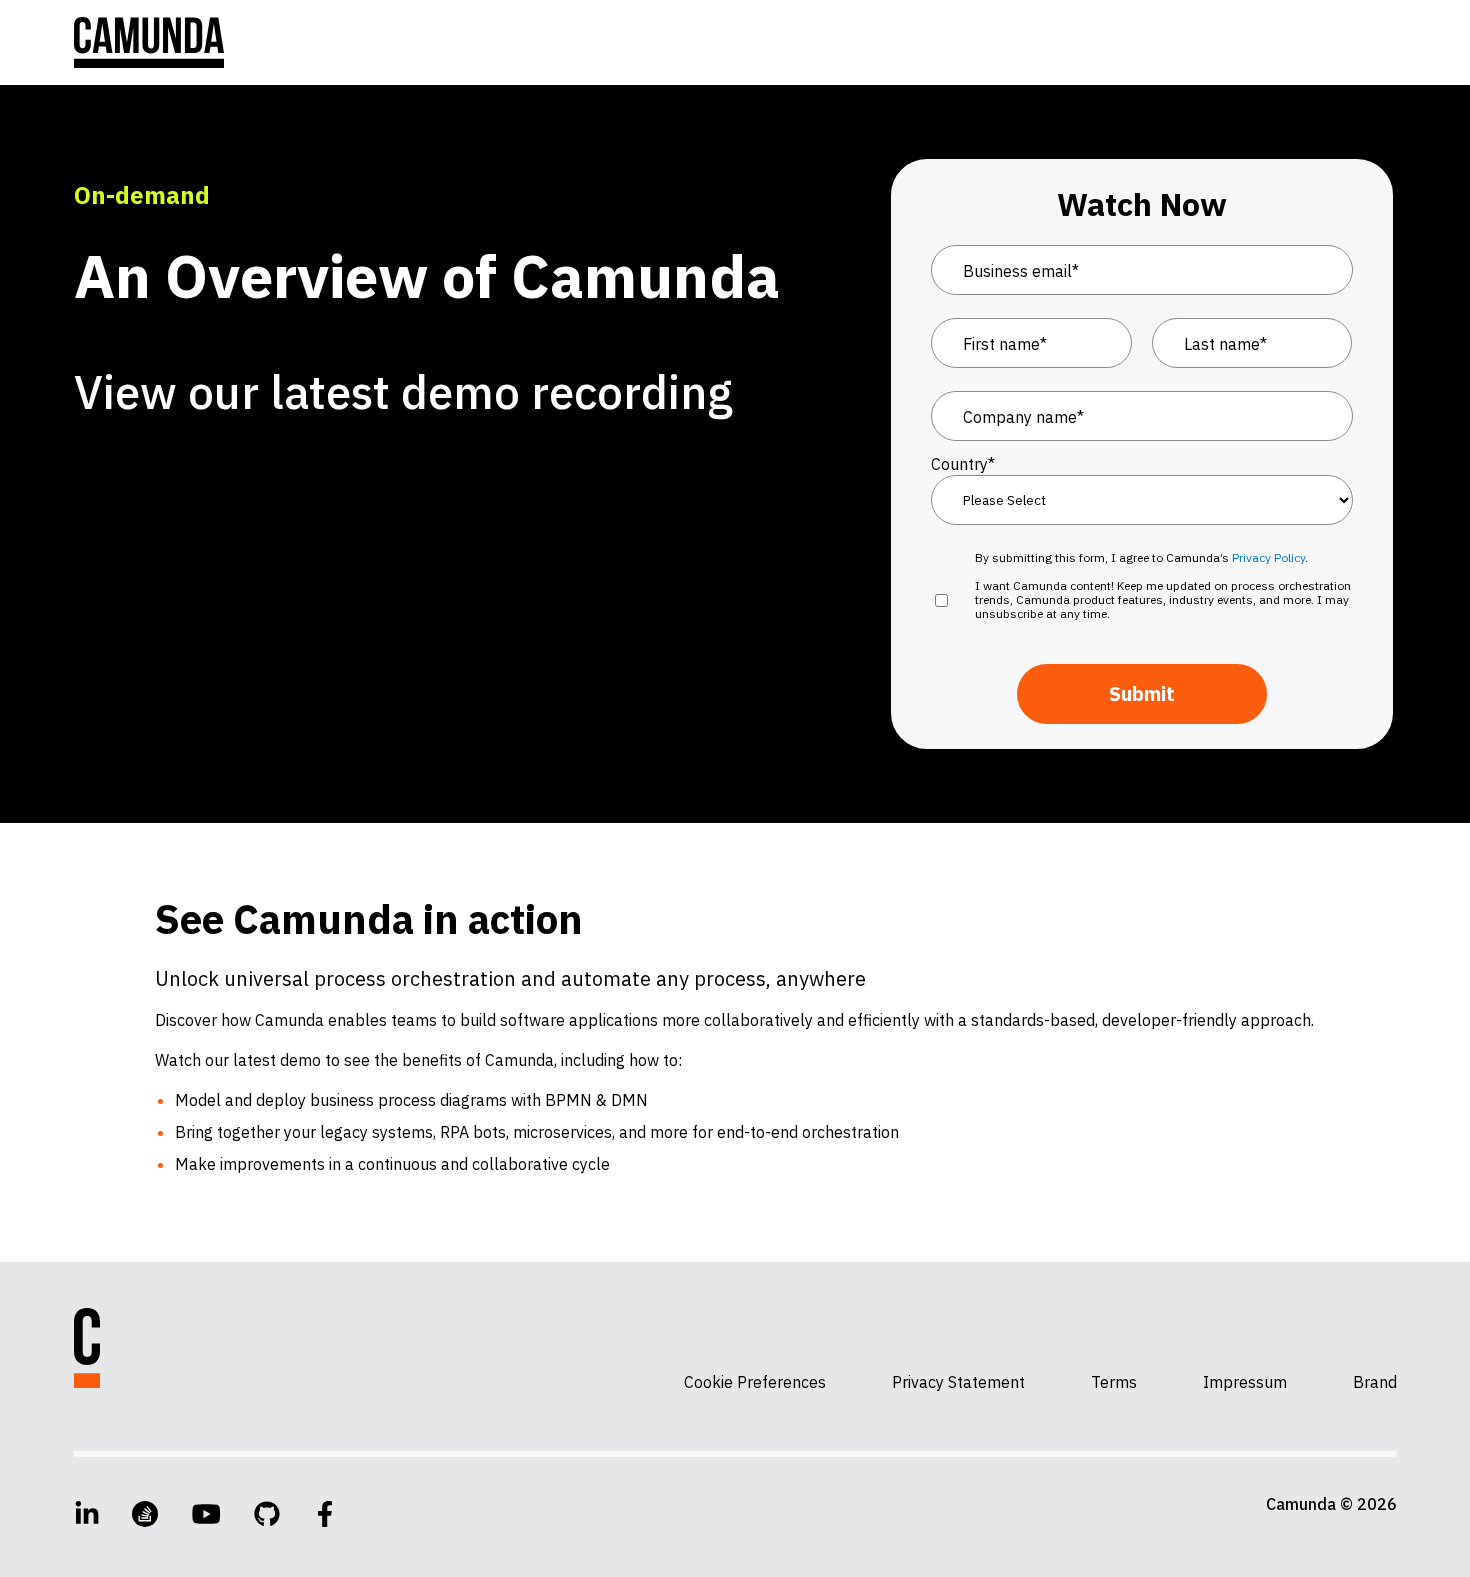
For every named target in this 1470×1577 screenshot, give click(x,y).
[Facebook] (325, 1514)
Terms (1114, 1382)
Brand (1375, 1382)
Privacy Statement (958, 1382)
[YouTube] (206, 1514)
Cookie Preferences (755, 1382)
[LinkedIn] (87, 1514)
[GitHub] (267, 1514)
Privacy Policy (1268, 557)
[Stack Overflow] (145, 1514)
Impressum (1245, 1382)
